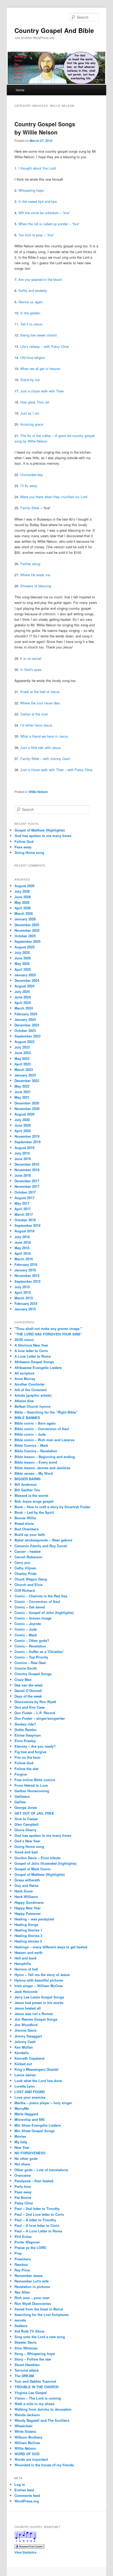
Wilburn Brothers (28, 2437)
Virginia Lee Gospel (31, 2393)
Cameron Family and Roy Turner (41, 1546)
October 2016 (25, 1220)
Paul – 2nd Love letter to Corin (39, 2214)
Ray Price (22, 2270)
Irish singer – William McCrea (38, 1986)
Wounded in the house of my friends (44, 2465)
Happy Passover (28, 1913)
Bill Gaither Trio (27, 1490)
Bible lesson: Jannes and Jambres (42, 1468)
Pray (18, 2253)
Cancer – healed (27, 1551)
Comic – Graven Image (33, 1618)
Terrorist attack (27, 2370)
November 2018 (27, 1170)
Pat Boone (23, 2197)
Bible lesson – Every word (36, 1462)
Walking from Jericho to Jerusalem (43, 2409)
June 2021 (23, 1092)
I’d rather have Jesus (36, 725)
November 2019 (27, 1136)
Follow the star (27, 1769)
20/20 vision (24, 1340)
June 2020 (23, 1125)
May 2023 (22, 1058)
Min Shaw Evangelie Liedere (38, 2125)
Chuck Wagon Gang (31, 1579)
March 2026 (24, 913)
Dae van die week (29, 1685)
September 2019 (27, 1142)
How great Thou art (35, 402)
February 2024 (26, 1014)
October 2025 (25, 936)
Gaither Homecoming (32, 1791)
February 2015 (26, 1303)
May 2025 (22, 963)
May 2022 (22, 1086)
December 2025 (27, 925)
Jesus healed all (28, 2008)
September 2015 (27, 1281)
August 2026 (24, 886)
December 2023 (27, 1025)
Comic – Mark (26, 1635)
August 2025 (24, 947)
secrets (20, 2320)
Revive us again (31, 302)
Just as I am (30, 413)
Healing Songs (26, 1924)
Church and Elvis (29, 1585)
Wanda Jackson (27, 2415)
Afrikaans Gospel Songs (34, 1362)
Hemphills (23, 1964)
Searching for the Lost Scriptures (42, 2315)
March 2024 (24, 1008)
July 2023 (22, 1047)
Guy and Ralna (26, 1885)
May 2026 (22, 902)
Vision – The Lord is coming (38, 2398)
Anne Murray (25, 1379)
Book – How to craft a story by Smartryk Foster (52, 1507)
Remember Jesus (29, 2275)
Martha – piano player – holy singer (43, 2103)
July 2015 (22, 1287)
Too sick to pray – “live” (36, 235)
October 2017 (25, 1192)
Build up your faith (30, 1534)
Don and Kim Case (30, 1707)
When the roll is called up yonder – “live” (49, 224)
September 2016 (27, 1225)
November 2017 (27, 1186)
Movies (20, 2136)
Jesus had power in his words (39, 2003)
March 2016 (24, 1259)
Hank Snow (24, 1891)
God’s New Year (27, 1841)
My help (21, 2142)
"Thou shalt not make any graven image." (48, 1328)
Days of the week (28, 1696)
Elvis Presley (25, 1741)
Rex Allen (22, 2292)
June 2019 (23, 1159)
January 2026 (25, 919)
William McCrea (27, 2443)
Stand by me (30, 380)
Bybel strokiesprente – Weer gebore (43, 1540)
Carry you (22, 1562)
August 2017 (24, 1198)
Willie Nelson (38, 792)
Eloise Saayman (28, 1735)
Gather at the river (34, 714)
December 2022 (27, 1081)
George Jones (26, 1807)
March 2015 (24, 1298)
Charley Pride (25, 1573)
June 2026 (23, 897)
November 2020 (27, 1109)
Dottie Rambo (25, 1730)
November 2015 (27, 1275)
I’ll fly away (29, 486)
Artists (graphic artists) (33, 1395)
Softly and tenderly (33, 290)
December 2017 (27, 1181)
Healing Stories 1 (28, 1930)
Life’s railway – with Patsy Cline (44, 346)
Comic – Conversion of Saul (37, 1601)
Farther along (30, 564)
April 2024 (23, 1003)
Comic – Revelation (30, 1646)
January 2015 (25, 1309)
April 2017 (23, 1209)
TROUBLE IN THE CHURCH (36, 2387)
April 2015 (23, 1292)
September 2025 (27, 941)
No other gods (26, 2158)
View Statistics (25, 2552)
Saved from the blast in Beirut (39, 2309)
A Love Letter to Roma (33, 1356)
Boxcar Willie (25, 1518)
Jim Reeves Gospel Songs (36, 2019)
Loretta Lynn (25, 2086)
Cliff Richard (25, 1590)
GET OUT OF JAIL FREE (34, 1813)
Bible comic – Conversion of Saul (42, 1429)
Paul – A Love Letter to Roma (38, 2231)
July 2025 (22, 952)
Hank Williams (26, 1897)
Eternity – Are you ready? (35, 1746)
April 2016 (23, 1253)
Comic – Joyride (28, 1624)
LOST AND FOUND (30, 2092)
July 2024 (22, 991)
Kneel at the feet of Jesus (40, 692)
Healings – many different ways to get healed (51, 1947)
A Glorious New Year (31, 1345)
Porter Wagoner (27, 2242)
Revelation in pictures (32, 2287)
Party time (23, 2186)
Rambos (21, 2264)
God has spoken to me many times (43, 836)
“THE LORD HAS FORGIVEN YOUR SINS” (48, 1334)
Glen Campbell (27, 1824)
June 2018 (23, 1175)
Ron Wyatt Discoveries (33, 2303)
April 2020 (23, 1131)
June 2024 (23, 997)
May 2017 (22, 1203)
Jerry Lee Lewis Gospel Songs (39, 1997)
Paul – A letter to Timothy (35, 2220)
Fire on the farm (27, 1757)
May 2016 (22, 1248)
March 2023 (24, 1070)
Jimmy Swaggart (28, 2036)
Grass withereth (27, 1880)
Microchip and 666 (29, 2119)
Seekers (21, 2326)
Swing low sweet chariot (38, 335)
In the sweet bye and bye (38, 201)
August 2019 (24, 1148)
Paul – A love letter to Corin (37, 2225)
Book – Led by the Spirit (34, 1512)
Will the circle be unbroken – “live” (44, 213)
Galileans (22, 1796)
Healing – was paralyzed (34, 1919)
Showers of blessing (36, 586)
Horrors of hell (26, 1969)
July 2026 (22, 891)
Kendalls (22, 2053)
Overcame (23, 2175)
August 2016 (24, 1231)
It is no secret (31, 658)
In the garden (30, 313)
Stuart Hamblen (27, 2365)
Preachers (23, 2259)
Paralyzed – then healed (34, 2181)
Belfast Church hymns (32, 1406)
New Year (22, 2147)
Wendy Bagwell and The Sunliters (42, 2420)
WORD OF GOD (27, 2454)
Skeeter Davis (25, 2342)
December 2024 (27, 980)
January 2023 (25, 1075)
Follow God (24, 841)
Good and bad (26, 1852)
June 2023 (23, 1053)
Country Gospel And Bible (54, 30)
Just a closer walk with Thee (42, 391)
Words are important (31, 2459)
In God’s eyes (30, 669)
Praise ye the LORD (30, 2248)
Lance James (25, 2075)
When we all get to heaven (40, 369)
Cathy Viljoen (25, 1568)
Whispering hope (31, 190)
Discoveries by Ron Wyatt (35, 1702)
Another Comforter (30, 1384)
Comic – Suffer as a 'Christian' (39, 1652)
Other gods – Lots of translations (41, 2170)
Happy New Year (28, 1908)
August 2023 (24, 1042)
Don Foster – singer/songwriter (40, 1718)
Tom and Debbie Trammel (35, 2381)
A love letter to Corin (31, 1351)
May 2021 (22, 1097)
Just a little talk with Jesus (41, 748)
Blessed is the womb (31, 1495)
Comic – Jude (26, 1629)
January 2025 (25, 975)
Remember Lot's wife (32, 2281)
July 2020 (22, 1120)
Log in (20, 2484)
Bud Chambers (27, 1529)
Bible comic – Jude (30, 1434)
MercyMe (22, 2108)
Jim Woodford (26, 2025)
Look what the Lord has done (38, 2081)
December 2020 (27, 1103)
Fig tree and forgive (30, 1752)
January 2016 (25, 1270)
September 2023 (27, 1036)
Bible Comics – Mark (31, 1445)
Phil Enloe (23, 2236)
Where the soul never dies (40, 703)
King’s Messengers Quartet (36, 2069)
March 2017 (24, 1214)
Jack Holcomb (26, 1991)
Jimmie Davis (25, 2030)
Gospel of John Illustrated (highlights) (45, 1863)
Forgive (21, 1774)
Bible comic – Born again (35, 1423)
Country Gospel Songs (33, 1674)
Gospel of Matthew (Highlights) (40, 830)
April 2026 (23, 908)
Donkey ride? (25, 1724)
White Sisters (25, 2431)
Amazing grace (32, 424)
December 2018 (27, 1164)
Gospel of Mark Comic (33, 1869)
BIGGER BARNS (28, 1479)
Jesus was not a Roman (34, 2014)
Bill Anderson (26, 1484)
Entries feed (24, 2490)
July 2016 (22, 1237)
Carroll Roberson (28, 1557)
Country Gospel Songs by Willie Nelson (45, 128)
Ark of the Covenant (30, 1390)
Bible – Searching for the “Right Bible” (46, 1412)
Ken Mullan (24, 2047)
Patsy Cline (24, 2203)
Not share (22, 2164)
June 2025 (23, 958)
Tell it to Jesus (31, 324)
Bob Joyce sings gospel (34, 1501)
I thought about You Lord (37, 168)
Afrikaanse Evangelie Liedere (38, 1368)
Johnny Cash (25, 2042)
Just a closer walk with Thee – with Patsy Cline (56, 770)
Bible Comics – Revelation (36, 1451)
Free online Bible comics (35, 1780)
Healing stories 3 (28, 1941)
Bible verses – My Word (34, 1473)
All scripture (24, 1373)
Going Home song (29, 852)
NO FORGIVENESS (30, 2153)
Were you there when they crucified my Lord (54, 497)
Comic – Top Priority (31, 1657)
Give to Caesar (26, 1819)
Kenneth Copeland (29, 2058)
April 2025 (23, 969)
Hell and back (25, 1958)
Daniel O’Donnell (28, 1691)
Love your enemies (30, 2097)
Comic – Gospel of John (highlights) (44, 1613)
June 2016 (23, 1242)
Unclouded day (32, 475)
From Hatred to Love (31, 1785)
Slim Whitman (26, 2348)
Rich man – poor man (32, 2298)
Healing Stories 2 (28, 1936)
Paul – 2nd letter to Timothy (37, 2209)
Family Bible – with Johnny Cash (45, 759)
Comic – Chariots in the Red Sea (41, 1596)
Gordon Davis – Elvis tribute (37, 1858)
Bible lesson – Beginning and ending (45, 1457)
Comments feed (27, 2495)
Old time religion (33, 357)
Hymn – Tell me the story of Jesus (42, 1975)
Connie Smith (26, 1668)
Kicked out (23, 2064)
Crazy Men (23, 1679)
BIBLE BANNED (27, 1418)
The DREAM (24, 2376)
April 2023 (23, 1064)
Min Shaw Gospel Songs (35, 2131)
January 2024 (25, 1019)
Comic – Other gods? (32, 1640)
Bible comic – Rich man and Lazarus (44, 1440)
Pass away (23, 847)
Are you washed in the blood (40, 279)
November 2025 (27, 930)
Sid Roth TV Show (29, 2331)
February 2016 (26, 1264)
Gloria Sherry (25, 1830)
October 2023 (25, 1030)
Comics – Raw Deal (30, 1663)
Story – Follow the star (33, 2359)
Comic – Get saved (30, 1607)
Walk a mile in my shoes (34, 2404)
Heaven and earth (29, 1952)
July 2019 (22, 1153)
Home (20, 90)
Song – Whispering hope (35, 2354)
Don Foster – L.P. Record (35, 1713)
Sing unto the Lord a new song (40, 2337)
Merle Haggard (26, 2114)
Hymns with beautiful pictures (39, 1980)
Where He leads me (35, 575)
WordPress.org (27, 2501)
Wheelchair (24, 2426)
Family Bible (30, 508)
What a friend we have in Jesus (44, 736)
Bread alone (24, 1523)
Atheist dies (24, 1401)
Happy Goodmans (29, 1902)
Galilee (20, 1802)
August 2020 (24, 1114)
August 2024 (24, 986)
